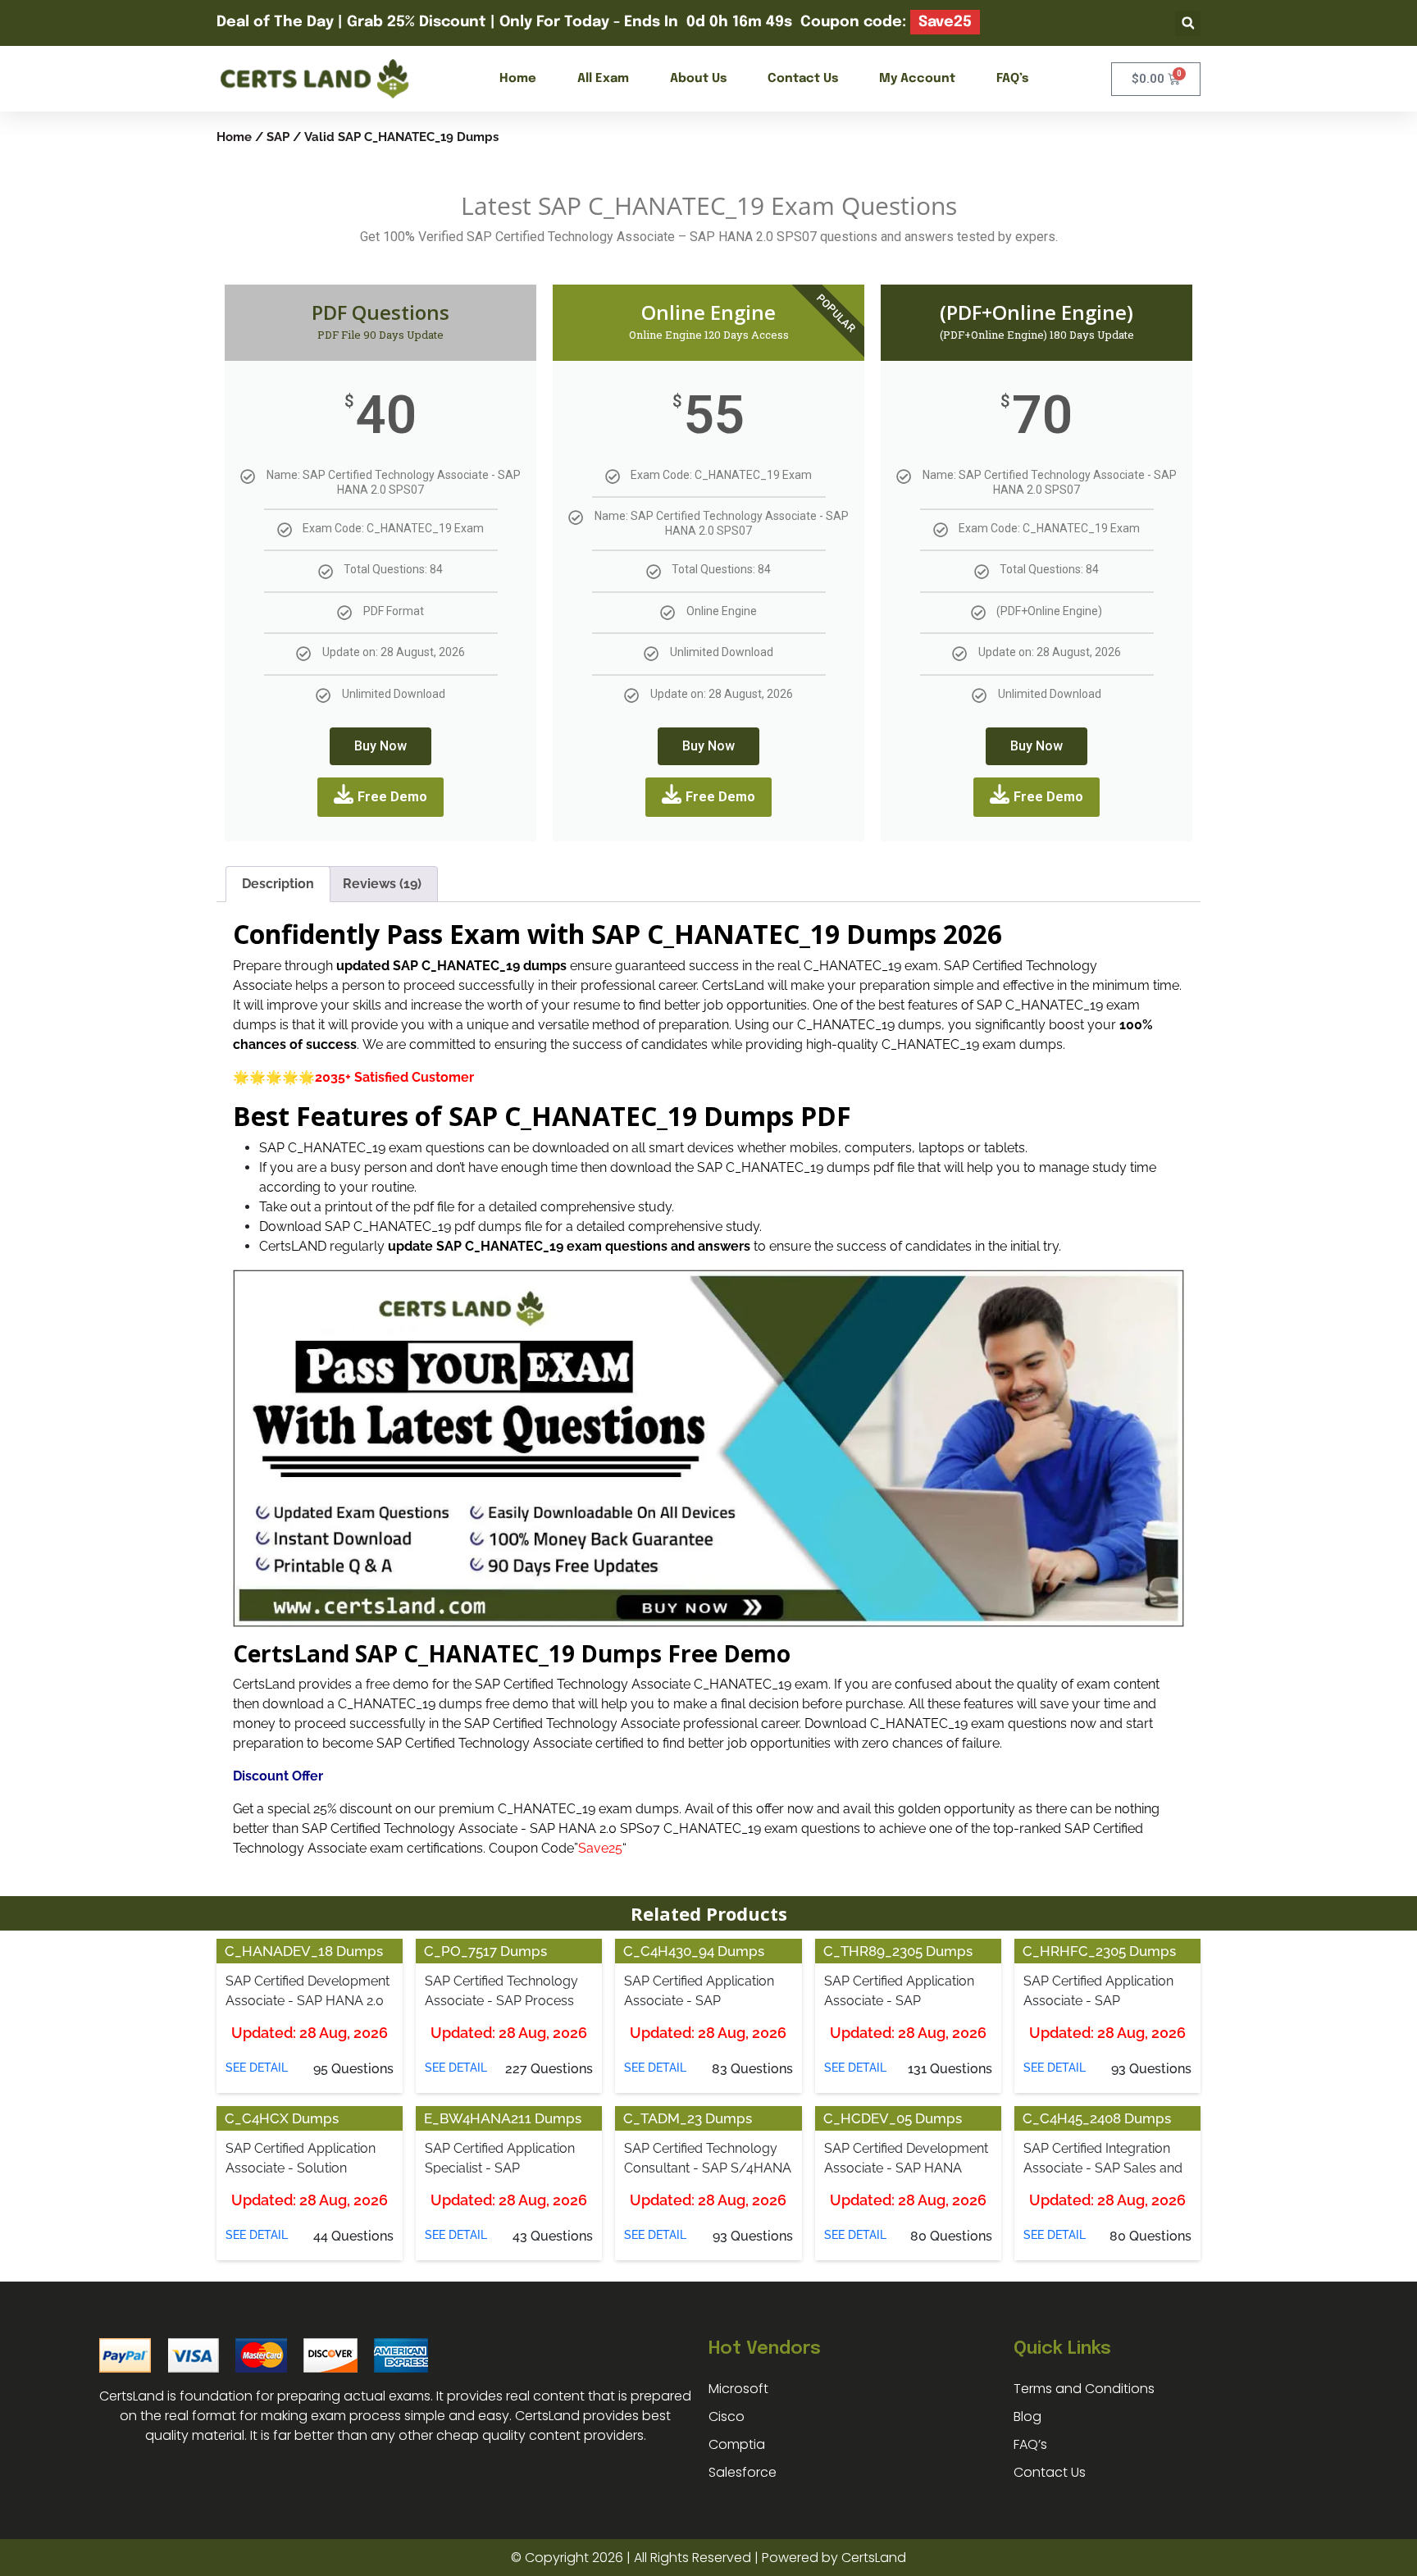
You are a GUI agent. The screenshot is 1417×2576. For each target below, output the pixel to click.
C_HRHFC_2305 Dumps (1099, 1951)
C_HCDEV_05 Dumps (893, 2118)
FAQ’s (1012, 79)
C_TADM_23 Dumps (688, 2118)
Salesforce (743, 2472)
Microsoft (738, 2389)
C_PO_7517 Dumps (485, 1951)
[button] (1188, 23)
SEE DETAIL (257, 2068)
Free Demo (392, 797)
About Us (698, 79)
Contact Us (803, 79)
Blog (1027, 2416)
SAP (278, 137)
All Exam (603, 79)
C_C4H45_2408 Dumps (1097, 2118)
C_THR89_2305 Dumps (898, 1951)
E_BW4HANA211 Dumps (503, 2118)
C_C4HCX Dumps (282, 2118)
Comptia (737, 2444)
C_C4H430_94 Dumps (694, 1951)
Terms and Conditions (1084, 2389)
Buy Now (380, 746)
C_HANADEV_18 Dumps (304, 1951)
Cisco (727, 2416)
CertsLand (874, 2558)
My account (917, 79)
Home (518, 79)
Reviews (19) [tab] (382, 884)
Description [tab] (278, 884)
